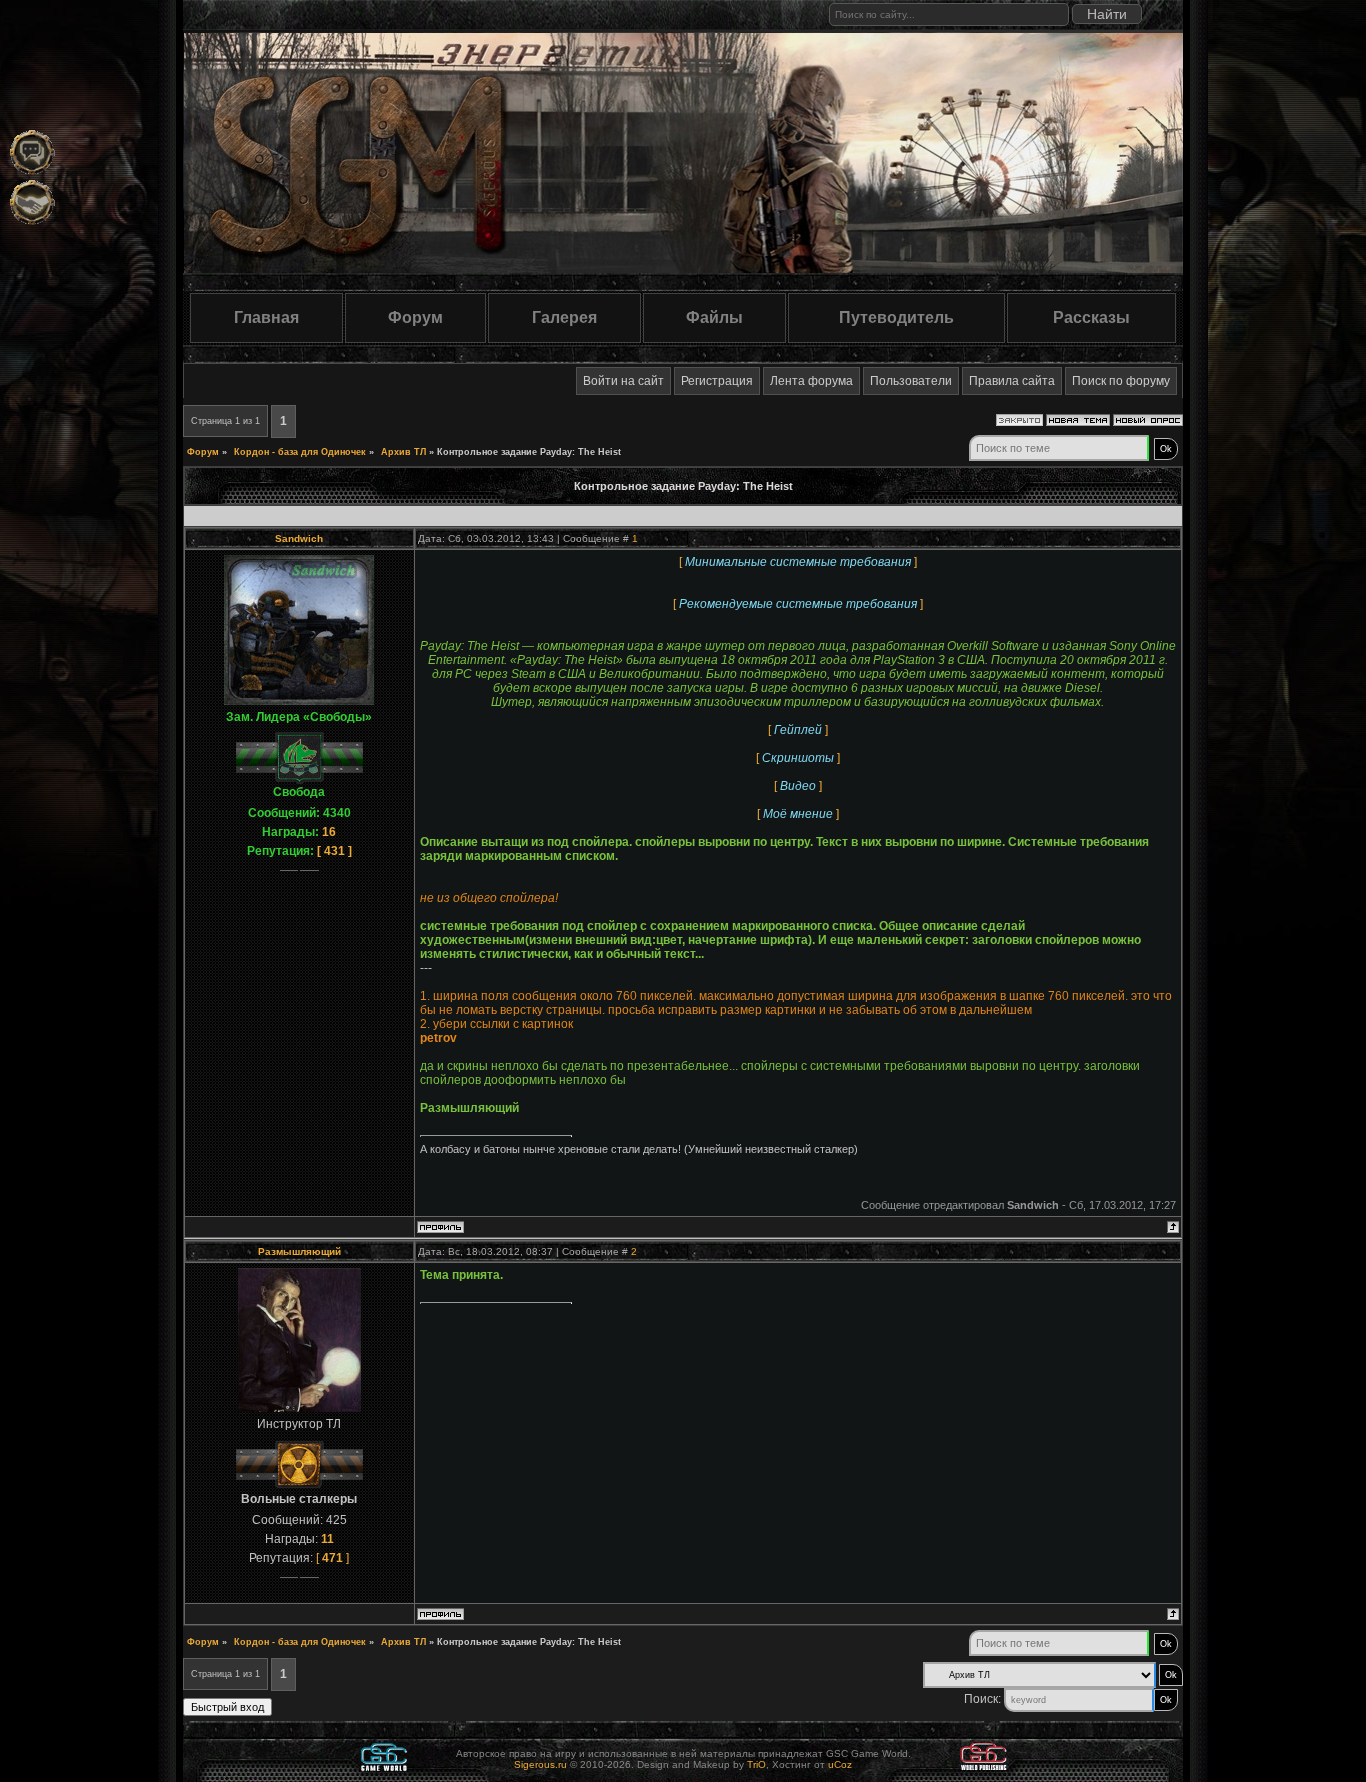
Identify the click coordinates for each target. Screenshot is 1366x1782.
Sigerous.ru (540, 1764)
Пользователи (911, 381)
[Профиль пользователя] (440, 1229)
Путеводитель (896, 317)
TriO (756, 1764)
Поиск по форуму (1121, 381)
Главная (266, 317)
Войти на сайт (623, 381)
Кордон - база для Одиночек (300, 452)
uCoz (840, 1764)
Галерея (564, 317)
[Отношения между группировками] (32, 202)
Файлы (714, 317)
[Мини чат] (32, 152)
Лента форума (811, 381)
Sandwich (299, 538)
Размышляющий (299, 1251)
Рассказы (1091, 317)
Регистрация (717, 381)
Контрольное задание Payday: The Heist (529, 452)
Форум (415, 317)
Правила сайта (1012, 381)
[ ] (334, 851)
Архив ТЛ (403, 452)
